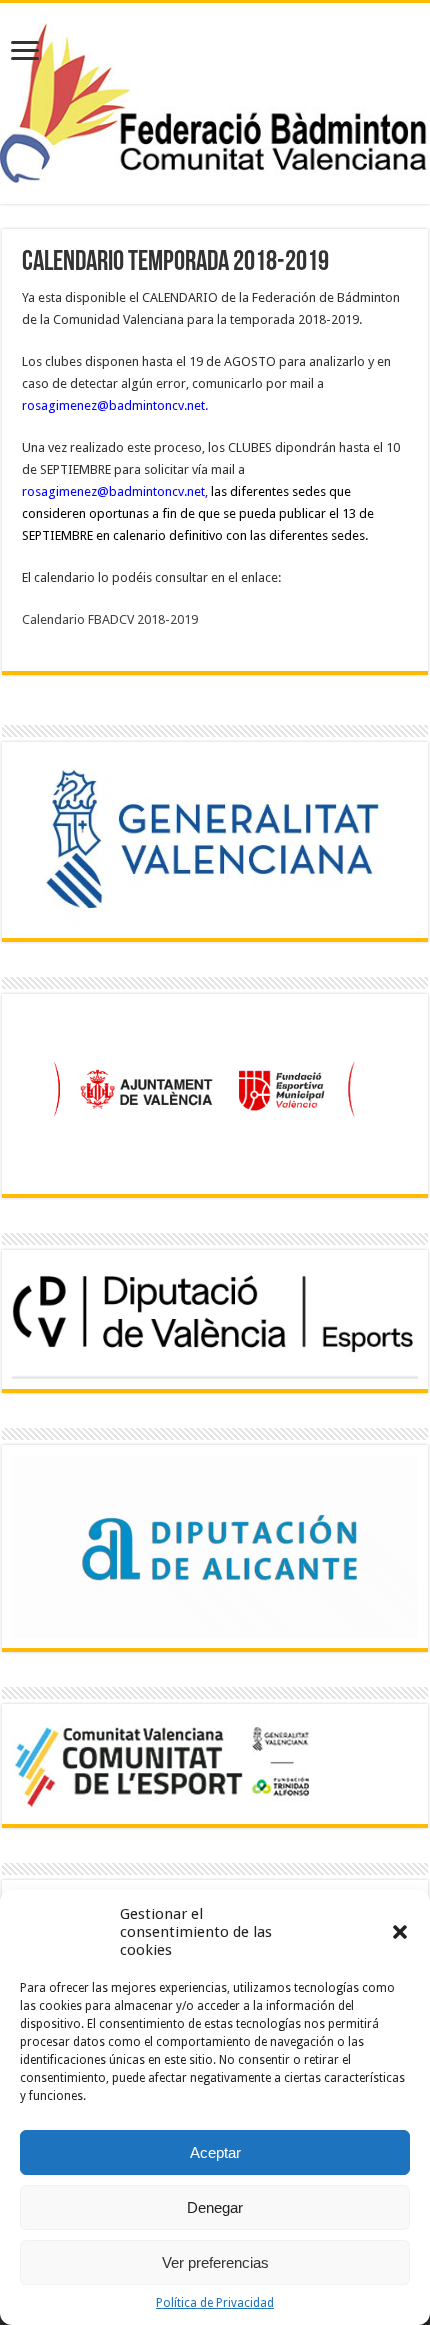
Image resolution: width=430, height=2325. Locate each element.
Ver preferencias (215, 2262)
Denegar (215, 2207)
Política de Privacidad (215, 2303)
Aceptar (215, 2152)
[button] (400, 1932)
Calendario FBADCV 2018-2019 (110, 619)
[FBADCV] (215, 100)
